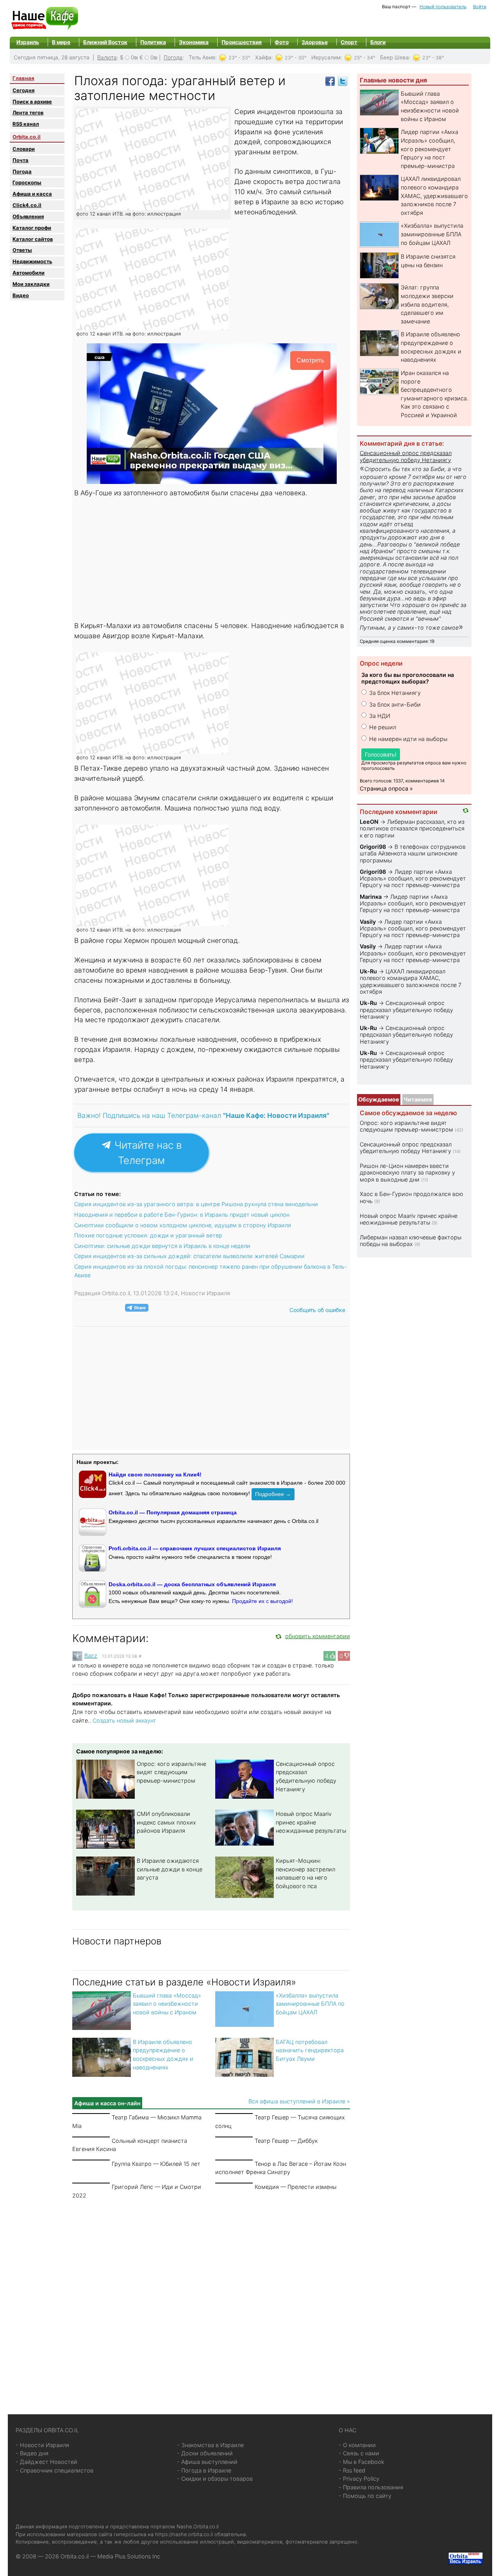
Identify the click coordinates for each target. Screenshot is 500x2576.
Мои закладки (31, 284)
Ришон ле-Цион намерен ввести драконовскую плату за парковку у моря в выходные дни (407, 1173)
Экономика (194, 42)
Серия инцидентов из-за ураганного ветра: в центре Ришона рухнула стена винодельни (196, 1204)
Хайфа (263, 57)
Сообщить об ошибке (317, 1310)
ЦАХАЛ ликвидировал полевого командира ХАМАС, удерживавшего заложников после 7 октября (434, 195)
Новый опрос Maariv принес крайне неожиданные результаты (311, 1822)
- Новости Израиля (42, 2445)
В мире (61, 42)
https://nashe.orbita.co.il (184, 2534)
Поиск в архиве (32, 102)
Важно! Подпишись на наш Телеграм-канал (203, 1115)
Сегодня (23, 90)
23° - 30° (296, 58)
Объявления (28, 216)
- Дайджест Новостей (46, 2462)
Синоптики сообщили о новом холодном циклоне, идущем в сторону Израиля (183, 1225)
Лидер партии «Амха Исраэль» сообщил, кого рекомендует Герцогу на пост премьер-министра (429, 149)
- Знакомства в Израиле (210, 2445)
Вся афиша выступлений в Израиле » (299, 2101)
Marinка (371, 897)
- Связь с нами (359, 2453)
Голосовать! (381, 754)
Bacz (91, 1656)
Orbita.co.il (27, 137)
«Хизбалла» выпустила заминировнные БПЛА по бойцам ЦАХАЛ (310, 2004)
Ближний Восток (105, 42)
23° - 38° (433, 58)
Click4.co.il (27, 205)
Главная (23, 78)
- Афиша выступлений (207, 2462)
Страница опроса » (386, 788)
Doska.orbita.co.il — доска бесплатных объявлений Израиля (192, 1584)
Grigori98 (373, 847)
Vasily (368, 922)
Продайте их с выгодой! (262, 1601)
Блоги (378, 42)
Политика (153, 42)
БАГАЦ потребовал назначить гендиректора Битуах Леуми (310, 2050)
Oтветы (22, 250)
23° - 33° (239, 58)
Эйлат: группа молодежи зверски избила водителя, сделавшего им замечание (427, 304)
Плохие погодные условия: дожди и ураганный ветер (148, 1235)
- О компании (357, 2445)
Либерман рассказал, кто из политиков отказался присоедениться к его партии (412, 828)
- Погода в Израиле (204, 2470)
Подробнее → (273, 1494)
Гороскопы (27, 182)
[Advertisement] (212, 560)
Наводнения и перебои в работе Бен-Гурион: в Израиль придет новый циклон (182, 1215)
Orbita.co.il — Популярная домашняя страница (173, 1512)
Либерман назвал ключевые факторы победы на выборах (411, 1241)
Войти (480, 7)
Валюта (107, 57)
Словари (24, 149)
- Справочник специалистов (54, 2470)
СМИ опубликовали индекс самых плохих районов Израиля (166, 1822)
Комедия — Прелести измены (296, 2187)
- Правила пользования (371, 2487)
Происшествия (242, 42)
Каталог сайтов (33, 239)
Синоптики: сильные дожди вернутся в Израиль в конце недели (162, 1246)
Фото (282, 42)
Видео (21, 295)
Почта (21, 160)
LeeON (369, 822)
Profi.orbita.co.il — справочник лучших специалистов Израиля (195, 1548)
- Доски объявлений (205, 2453)
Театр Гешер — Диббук (286, 2141)
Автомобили (29, 273)
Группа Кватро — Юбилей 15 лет (156, 2164)
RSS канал (26, 124)
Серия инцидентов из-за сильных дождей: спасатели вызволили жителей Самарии (189, 1256)
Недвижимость (32, 261)
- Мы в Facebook (362, 2462)
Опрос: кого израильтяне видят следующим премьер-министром (171, 1772)
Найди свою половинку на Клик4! (155, 1475)
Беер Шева (395, 57)
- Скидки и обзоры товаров (215, 2479)
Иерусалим (326, 57)
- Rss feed (352, 2470)
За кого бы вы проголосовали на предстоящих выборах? (408, 678)
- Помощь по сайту (365, 2496)
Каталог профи (32, 228)
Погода (173, 57)
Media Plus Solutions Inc (129, 2556)
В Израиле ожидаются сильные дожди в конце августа (170, 1869)
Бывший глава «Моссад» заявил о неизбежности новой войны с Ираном (167, 2004)
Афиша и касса (32, 194)
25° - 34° (365, 58)
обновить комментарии (318, 1636)
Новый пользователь (443, 7)
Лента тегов (28, 112)
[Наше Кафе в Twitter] (343, 81)
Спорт (349, 42)
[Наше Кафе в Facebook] (330, 81)
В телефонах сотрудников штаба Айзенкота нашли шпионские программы (413, 853)
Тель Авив (202, 57)
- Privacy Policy (359, 2479)
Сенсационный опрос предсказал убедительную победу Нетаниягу (406, 456)
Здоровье (315, 42)
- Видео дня (32, 2453)
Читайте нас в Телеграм (147, 1153)
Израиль (28, 42)
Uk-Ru (368, 971)
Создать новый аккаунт (124, 1720)
